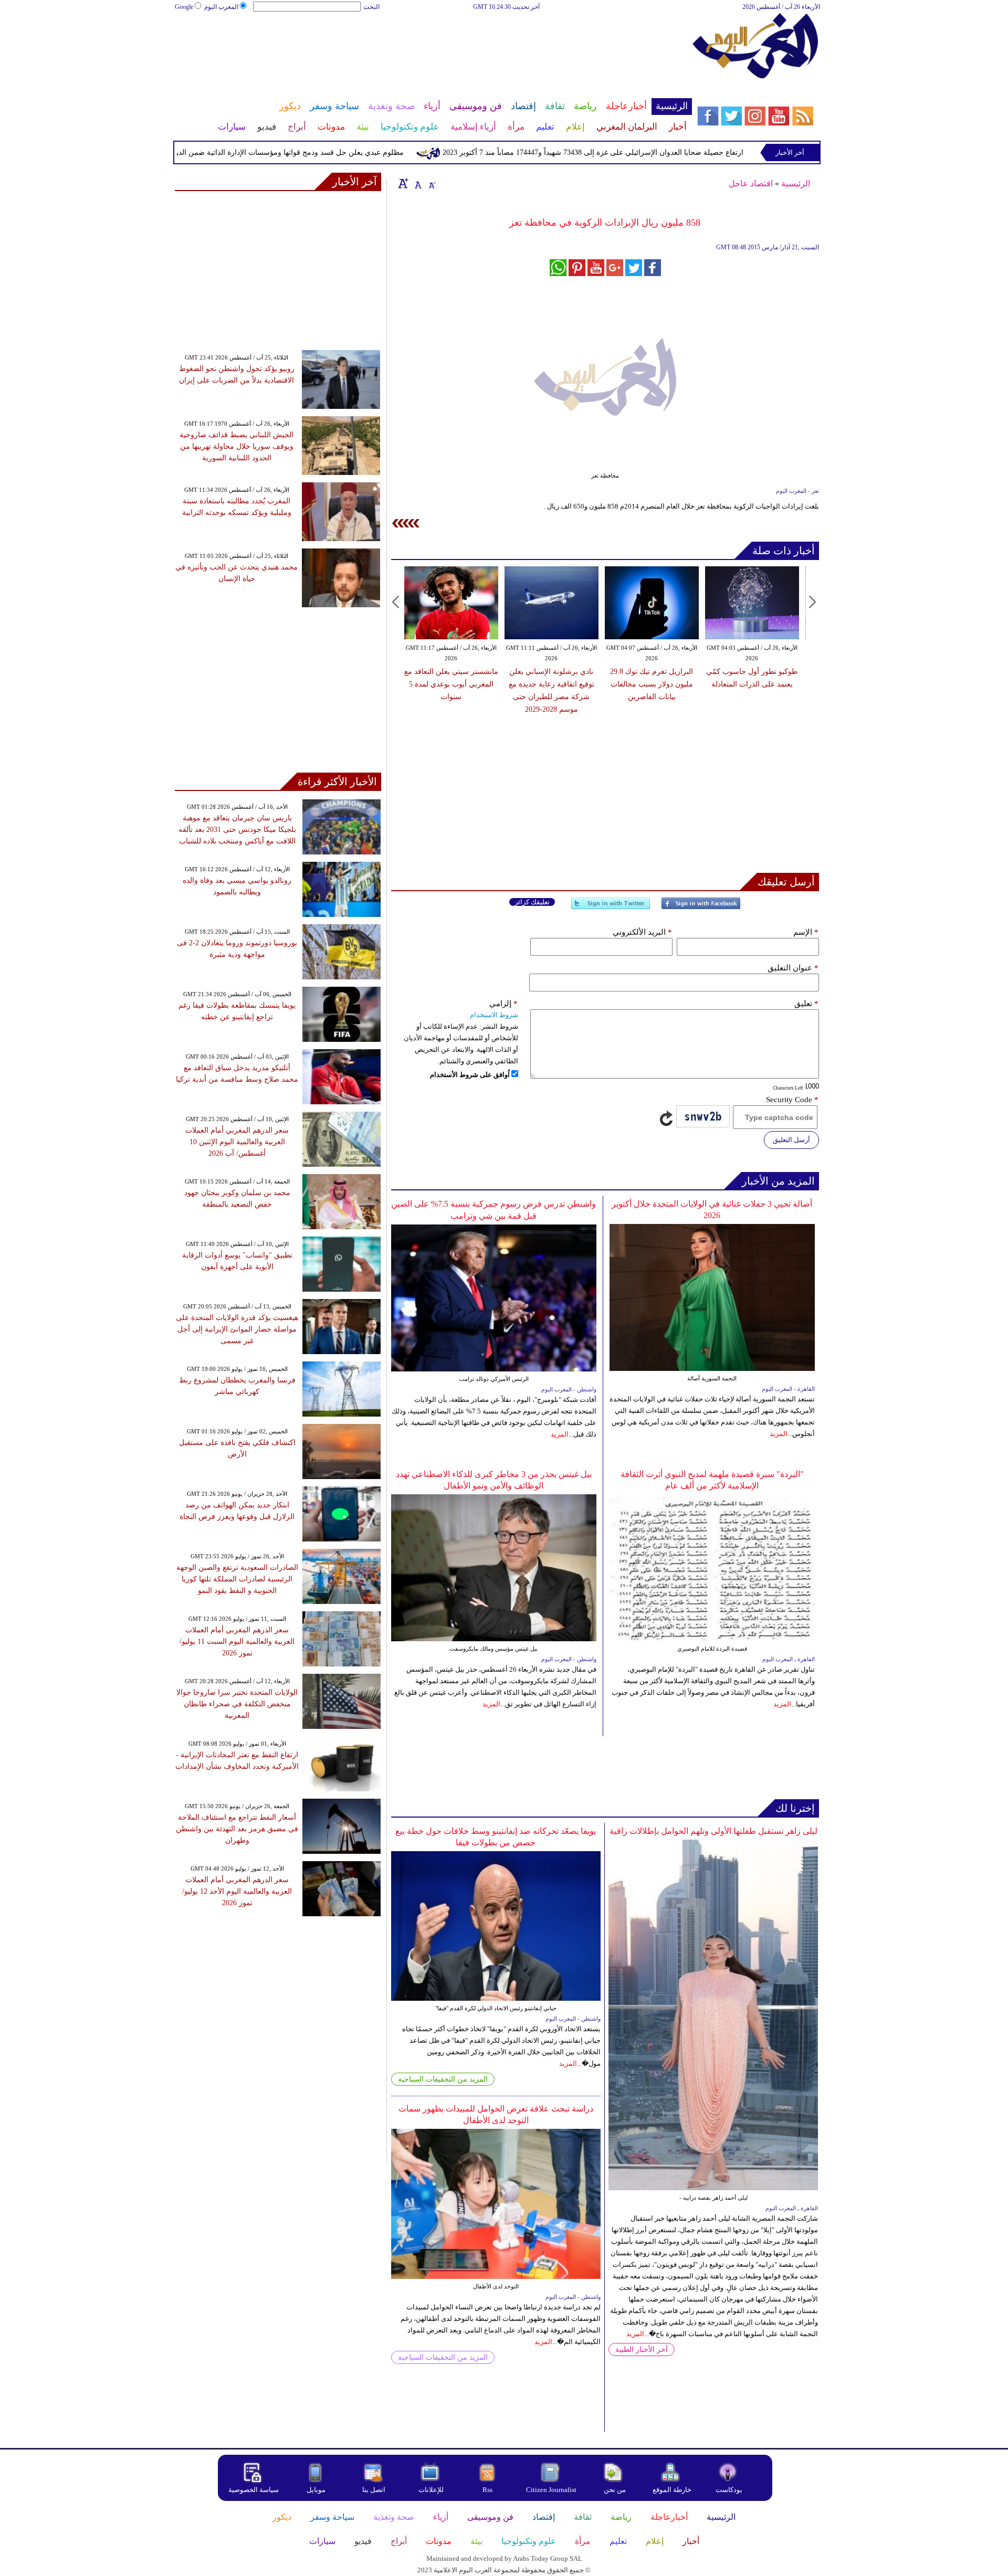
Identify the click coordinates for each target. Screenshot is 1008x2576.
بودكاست (729, 2490)
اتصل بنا (374, 2490)
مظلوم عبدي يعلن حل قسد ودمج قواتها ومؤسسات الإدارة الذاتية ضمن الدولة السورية (327, 152)
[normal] (417, 183)
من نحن (615, 2490)
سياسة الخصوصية (254, 2490)
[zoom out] (432, 183)
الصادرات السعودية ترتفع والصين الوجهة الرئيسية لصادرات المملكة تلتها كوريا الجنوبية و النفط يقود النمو (237, 1579)
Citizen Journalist (551, 2490)
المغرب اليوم (221, 7)
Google (184, 7)
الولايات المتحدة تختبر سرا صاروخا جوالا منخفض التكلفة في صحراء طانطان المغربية (237, 1704)
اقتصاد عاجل (751, 183)
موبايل (317, 2490)
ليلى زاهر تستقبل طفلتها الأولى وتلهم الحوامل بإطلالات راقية (713, 1831)
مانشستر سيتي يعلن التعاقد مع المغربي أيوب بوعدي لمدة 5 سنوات (451, 684)
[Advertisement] (433, 46)
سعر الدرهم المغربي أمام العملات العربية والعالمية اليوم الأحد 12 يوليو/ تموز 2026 (237, 1891)
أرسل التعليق (791, 1140)
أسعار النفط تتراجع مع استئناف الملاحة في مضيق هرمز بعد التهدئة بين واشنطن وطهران (237, 1829)
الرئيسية (796, 183)
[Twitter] (611, 908)
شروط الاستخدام (494, 1015)
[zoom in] (403, 183)
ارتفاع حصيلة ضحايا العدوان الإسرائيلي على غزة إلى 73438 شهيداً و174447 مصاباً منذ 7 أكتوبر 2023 (647, 152)
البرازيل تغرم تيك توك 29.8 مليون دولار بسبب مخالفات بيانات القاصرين (652, 684)
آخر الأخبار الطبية (642, 2350)
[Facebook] (701, 908)
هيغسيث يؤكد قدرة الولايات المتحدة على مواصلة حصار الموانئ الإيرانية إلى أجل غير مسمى (237, 1329)
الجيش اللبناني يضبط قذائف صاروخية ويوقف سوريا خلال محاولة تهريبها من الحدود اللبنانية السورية (237, 446)
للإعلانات (431, 2490)
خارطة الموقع (672, 2490)
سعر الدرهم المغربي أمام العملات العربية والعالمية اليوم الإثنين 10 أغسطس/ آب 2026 (237, 1142)
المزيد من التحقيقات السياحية (443, 2079)
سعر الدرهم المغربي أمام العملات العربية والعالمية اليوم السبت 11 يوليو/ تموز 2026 (237, 1641)
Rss (488, 2490)
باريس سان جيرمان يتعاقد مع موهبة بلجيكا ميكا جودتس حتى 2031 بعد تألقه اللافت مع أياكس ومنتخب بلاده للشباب (237, 830)
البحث (371, 7)
